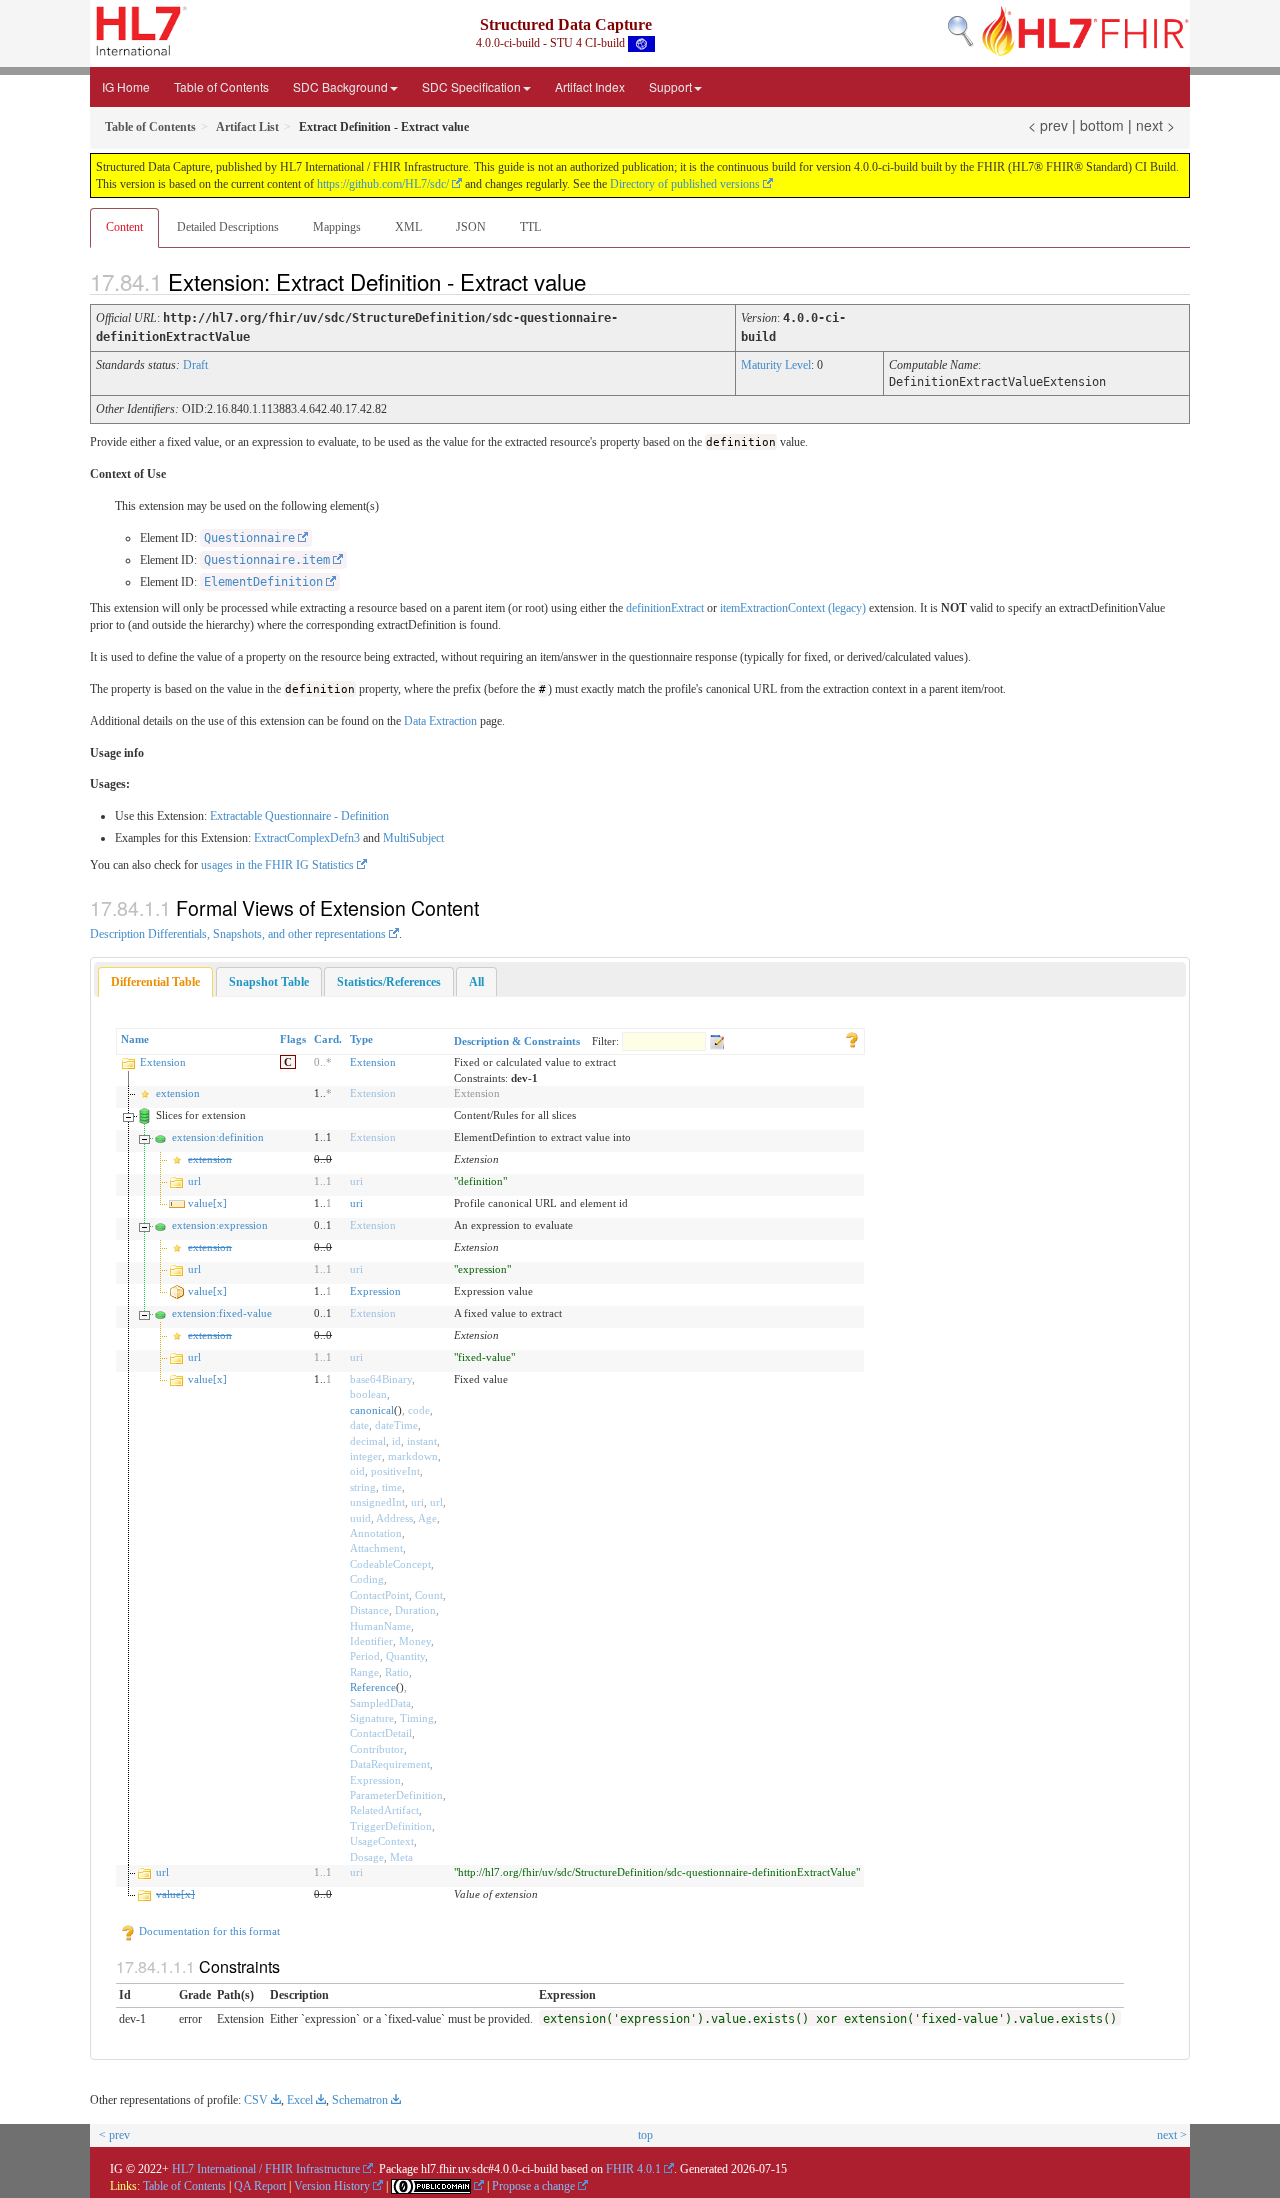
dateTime (396, 1425)
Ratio (397, 1672)
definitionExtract (665, 608)
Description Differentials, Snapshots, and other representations (238, 934)
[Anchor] (603, 281)
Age (427, 1518)
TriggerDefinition (391, 1826)
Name (135, 1039)
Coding (367, 1579)
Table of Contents (221, 86)
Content (124, 227)
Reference (373, 1687)
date (359, 1425)
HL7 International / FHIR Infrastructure (266, 2169)
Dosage (367, 1857)
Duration (415, 1610)
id (396, 1441)
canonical (372, 1410)
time (392, 1487)
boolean (368, 1394)
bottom (1102, 125)
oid (357, 1471)
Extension (163, 1062)
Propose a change (533, 2186)
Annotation (376, 1533)
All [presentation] (476, 982)
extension (178, 1093)
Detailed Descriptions (228, 227)
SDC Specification (471, 86)
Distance (369, 1610)
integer (366, 1456)
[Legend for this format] (852, 1039)
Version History (332, 2186)
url (194, 1181)
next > (1155, 125)
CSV (256, 2100)
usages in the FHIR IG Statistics (277, 865)
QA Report (260, 2186)
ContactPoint (379, 1595)
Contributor (377, 1749)
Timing (417, 1718)
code (419, 1410)
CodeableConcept (390, 1564)
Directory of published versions (685, 184)
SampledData (380, 1703)
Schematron (360, 2100)
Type (361, 1039)
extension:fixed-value (222, 1313)
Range (364, 1672)
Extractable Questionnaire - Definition (299, 816)
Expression (375, 1291)
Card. (328, 1039)
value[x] (207, 1203)
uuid (360, 1518)
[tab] (155, 982)
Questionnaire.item (267, 560)
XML (408, 227)
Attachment (376, 1548)
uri (356, 1181)
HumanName (380, 1626)
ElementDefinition (263, 582)
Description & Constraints (517, 1041)
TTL (530, 227)
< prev (1048, 125)
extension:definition (218, 1137)
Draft (195, 365)
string (363, 1487)
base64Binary (381, 1379)
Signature (372, 1718)
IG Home (126, 86)
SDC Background (340, 86)
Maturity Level (776, 365)
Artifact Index (590, 86)
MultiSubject (413, 838)
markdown (413, 1456)
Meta (401, 1857)
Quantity (405, 1656)
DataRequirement (390, 1764)
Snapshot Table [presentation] (269, 982)
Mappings (337, 227)
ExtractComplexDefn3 (307, 838)
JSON (471, 227)
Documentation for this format (208, 1931)
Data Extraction (440, 721)
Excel (300, 2100)
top (645, 2135)
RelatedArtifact (384, 1810)
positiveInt (395, 1471)
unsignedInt (377, 1502)
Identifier (371, 1641)
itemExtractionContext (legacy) (793, 608)
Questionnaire (249, 538)
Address (394, 1518)
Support (670, 86)
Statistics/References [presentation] (389, 982)
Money (415, 1641)
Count (429, 1595)
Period (365, 1656)
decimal (368, 1441)
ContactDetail (381, 1733)
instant (422, 1441)
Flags (293, 1039)
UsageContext (382, 1841)
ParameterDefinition (396, 1795)
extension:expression (220, 1225)
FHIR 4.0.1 (633, 2169)
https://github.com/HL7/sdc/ (383, 184)
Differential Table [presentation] (155, 982)
